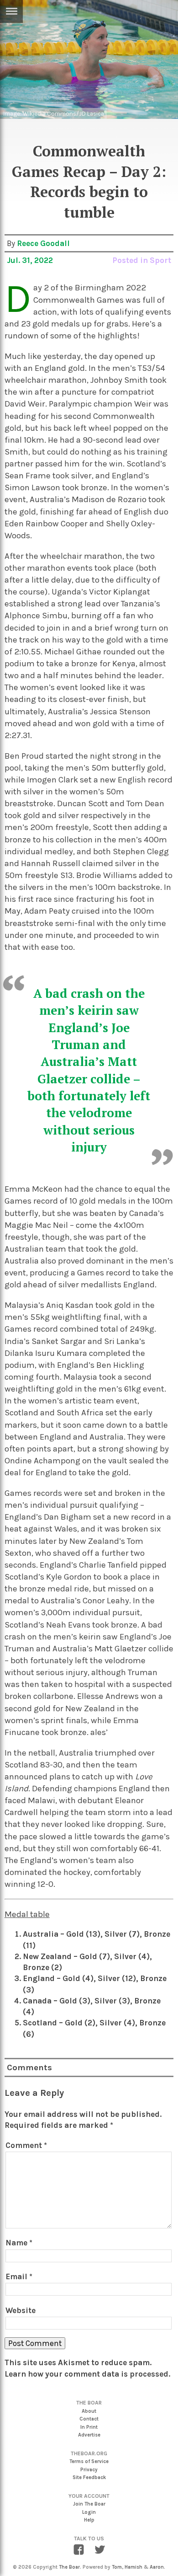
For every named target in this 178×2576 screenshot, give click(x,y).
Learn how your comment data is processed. (87, 2374)
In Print (89, 2427)
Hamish (133, 2567)
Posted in (131, 260)
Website (21, 2310)
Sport (160, 260)
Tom (117, 2567)
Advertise (89, 2435)
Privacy (89, 2470)
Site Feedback (89, 2477)
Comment (26, 2145)
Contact (89, 2419)
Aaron (157, 2567)
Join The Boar (89, 2504)
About (89, 2411)
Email (19, 2276)
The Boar (69, 2567)
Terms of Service (89, 2461)
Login (89, 2512)
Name (19, 2243)
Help (89, 2520)
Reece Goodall (43, 243)
